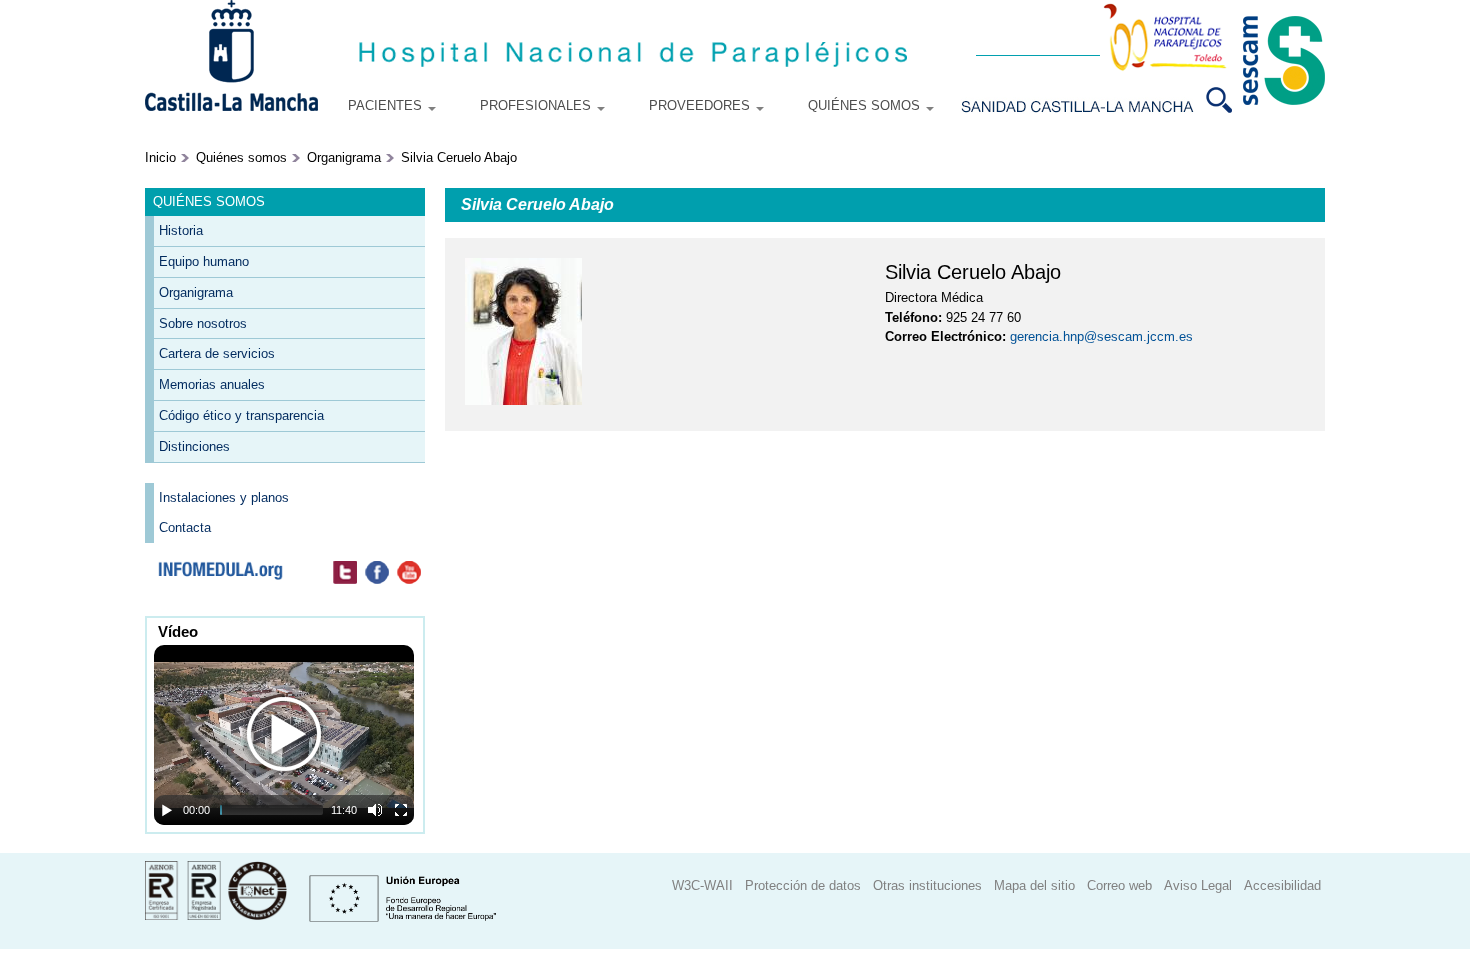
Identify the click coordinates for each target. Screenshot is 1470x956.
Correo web (1119, 885)
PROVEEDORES (701, 105)
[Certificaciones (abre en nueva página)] (216, 915)
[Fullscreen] (401, 810)
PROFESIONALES (537, 105)
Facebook (377, 573)
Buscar (1227, 100)
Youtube (409, 573)
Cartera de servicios (217, 353)
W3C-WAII (702, 885)
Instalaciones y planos (224, 497)
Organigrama (344, 157)
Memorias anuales (212, 384)
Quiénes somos (241, 157)
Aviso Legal (1198, 885)
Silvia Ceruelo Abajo (459, 157)
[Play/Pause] (167, 810)
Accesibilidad (1282, 885)
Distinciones (194, 446)
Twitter (345, 573)
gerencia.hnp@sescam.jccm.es (1101, 336)
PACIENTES (387, 105)
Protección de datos (803, 885)
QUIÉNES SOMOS (866, 105)
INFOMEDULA (220, 573)
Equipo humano (204, 261)
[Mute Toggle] (375, 810)
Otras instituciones (927, 885)
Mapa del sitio (1034, 885)
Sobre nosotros (203, 323)
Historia (181, 230)
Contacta (185, 527)
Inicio (160, 157)
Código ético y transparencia (241, 415)
